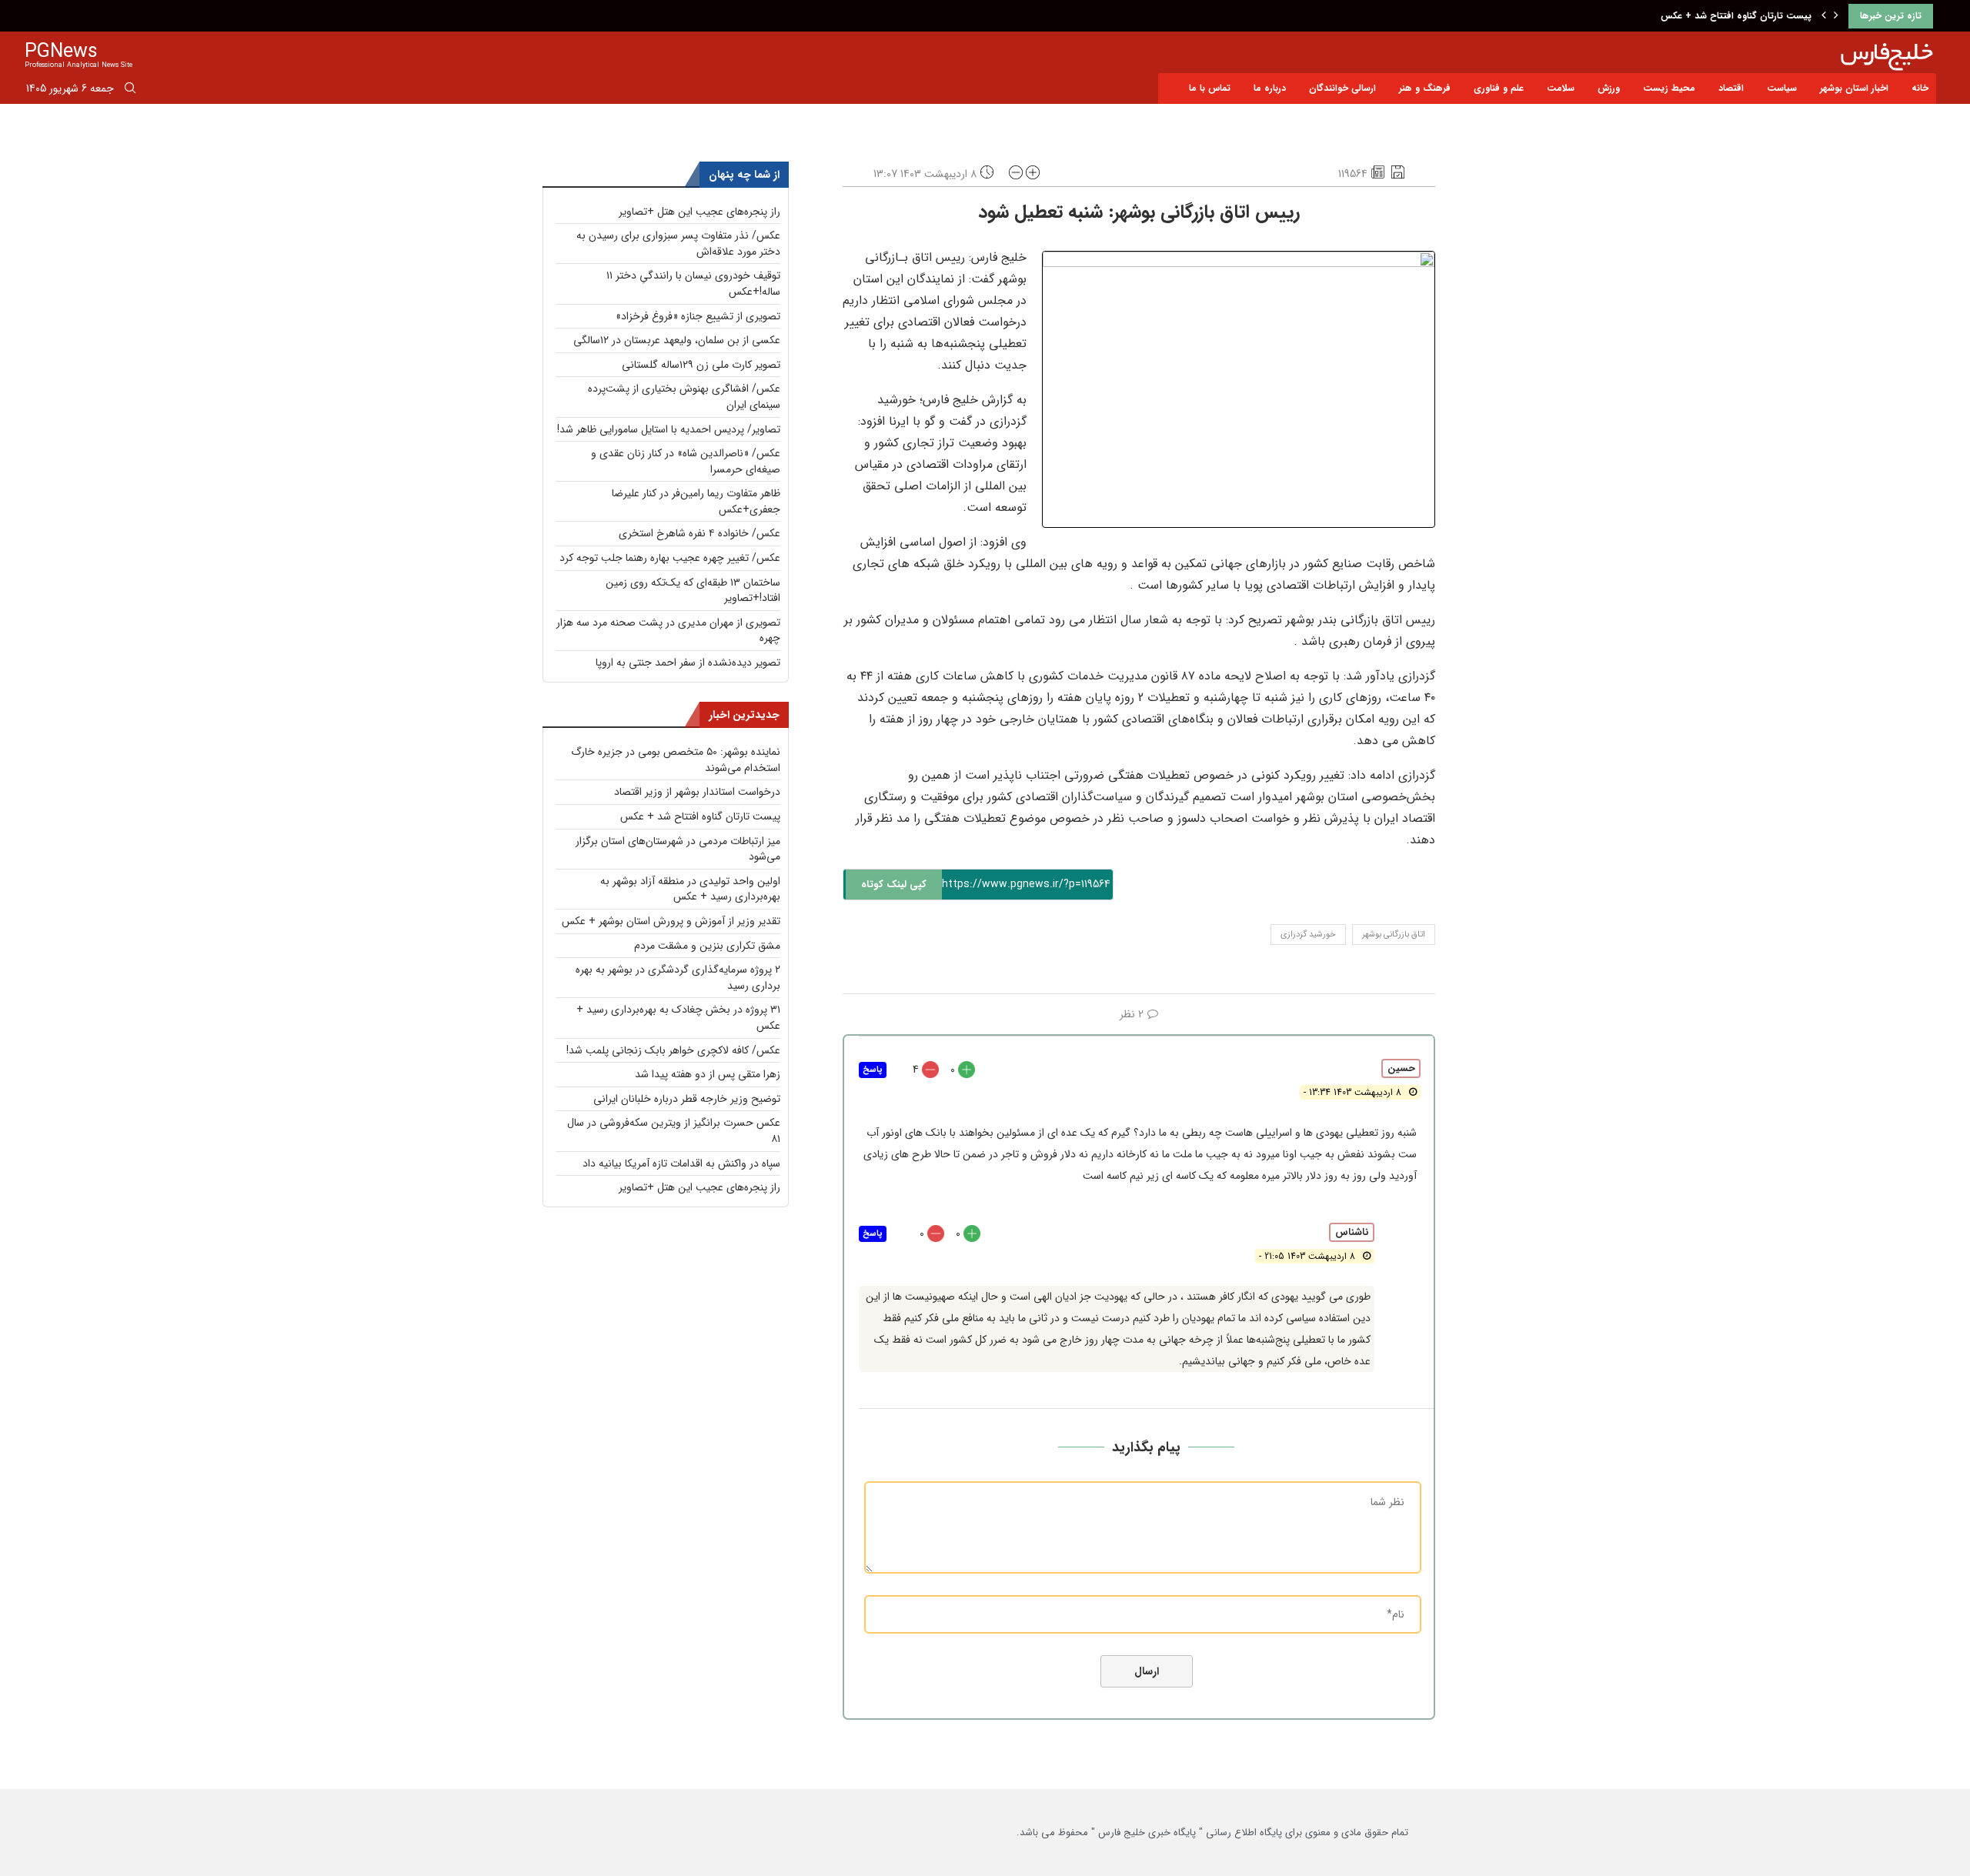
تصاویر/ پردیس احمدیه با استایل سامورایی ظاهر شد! (669, 429)
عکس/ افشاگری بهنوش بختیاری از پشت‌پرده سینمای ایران (684, 397)
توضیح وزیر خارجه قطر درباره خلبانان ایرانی (687, 1099)
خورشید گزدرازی (1308, 935)
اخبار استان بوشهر (1854, 88)
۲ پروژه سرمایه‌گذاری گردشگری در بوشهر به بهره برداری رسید (678, 978)
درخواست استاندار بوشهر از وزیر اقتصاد (697, 792)
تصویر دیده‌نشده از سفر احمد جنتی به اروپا (688, 663)
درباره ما (1270, 88)
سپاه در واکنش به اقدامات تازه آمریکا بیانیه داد (681, 1163)
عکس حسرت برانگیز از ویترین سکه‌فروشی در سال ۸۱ (674, 1131)
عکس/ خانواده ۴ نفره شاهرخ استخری (700, 533)
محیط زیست (1669, 88)
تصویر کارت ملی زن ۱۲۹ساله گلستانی (701, 365)
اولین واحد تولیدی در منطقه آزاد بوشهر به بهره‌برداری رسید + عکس (690, 889)
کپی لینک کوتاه (894, 885)
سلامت (1561, 88)
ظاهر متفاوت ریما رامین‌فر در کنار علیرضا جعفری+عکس (696, 501)
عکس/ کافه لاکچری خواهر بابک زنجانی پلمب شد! (673, 1050)
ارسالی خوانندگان (1342, 88)
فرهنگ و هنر (1425, 88)
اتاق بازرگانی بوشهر (1394, 935)
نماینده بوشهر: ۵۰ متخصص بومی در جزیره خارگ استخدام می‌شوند (676, 760)
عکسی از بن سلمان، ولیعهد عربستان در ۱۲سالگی (677, 340)
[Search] (130, 91)
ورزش (1609, 88)
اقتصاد (1731, 88)
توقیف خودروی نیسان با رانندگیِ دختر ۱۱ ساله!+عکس (693, 284)
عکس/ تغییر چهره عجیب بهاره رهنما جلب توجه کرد (670, 558)
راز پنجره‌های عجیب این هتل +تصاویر (700, 212)
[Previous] (1824, 16)
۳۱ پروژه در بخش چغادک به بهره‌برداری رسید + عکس (678, 1018)
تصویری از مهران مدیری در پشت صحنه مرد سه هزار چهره (668, 631)
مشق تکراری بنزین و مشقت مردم (707, 946)
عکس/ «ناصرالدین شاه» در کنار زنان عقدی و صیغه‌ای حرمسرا (686, 461)
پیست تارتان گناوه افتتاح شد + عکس (1736, 16)
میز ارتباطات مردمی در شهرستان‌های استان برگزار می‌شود (678, 849)
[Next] (1836, 16)
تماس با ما (1210, 88)
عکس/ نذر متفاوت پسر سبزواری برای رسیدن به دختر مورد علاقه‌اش (678, 244)
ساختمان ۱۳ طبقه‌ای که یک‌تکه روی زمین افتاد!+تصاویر (693, 591)
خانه (1920, 88)
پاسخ (873, 1070)
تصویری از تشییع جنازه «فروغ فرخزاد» (698, 316)
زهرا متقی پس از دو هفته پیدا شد (708, 1074)
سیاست (1782, 88)
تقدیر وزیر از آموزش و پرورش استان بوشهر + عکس (671, 921)
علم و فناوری (1499, 88)
